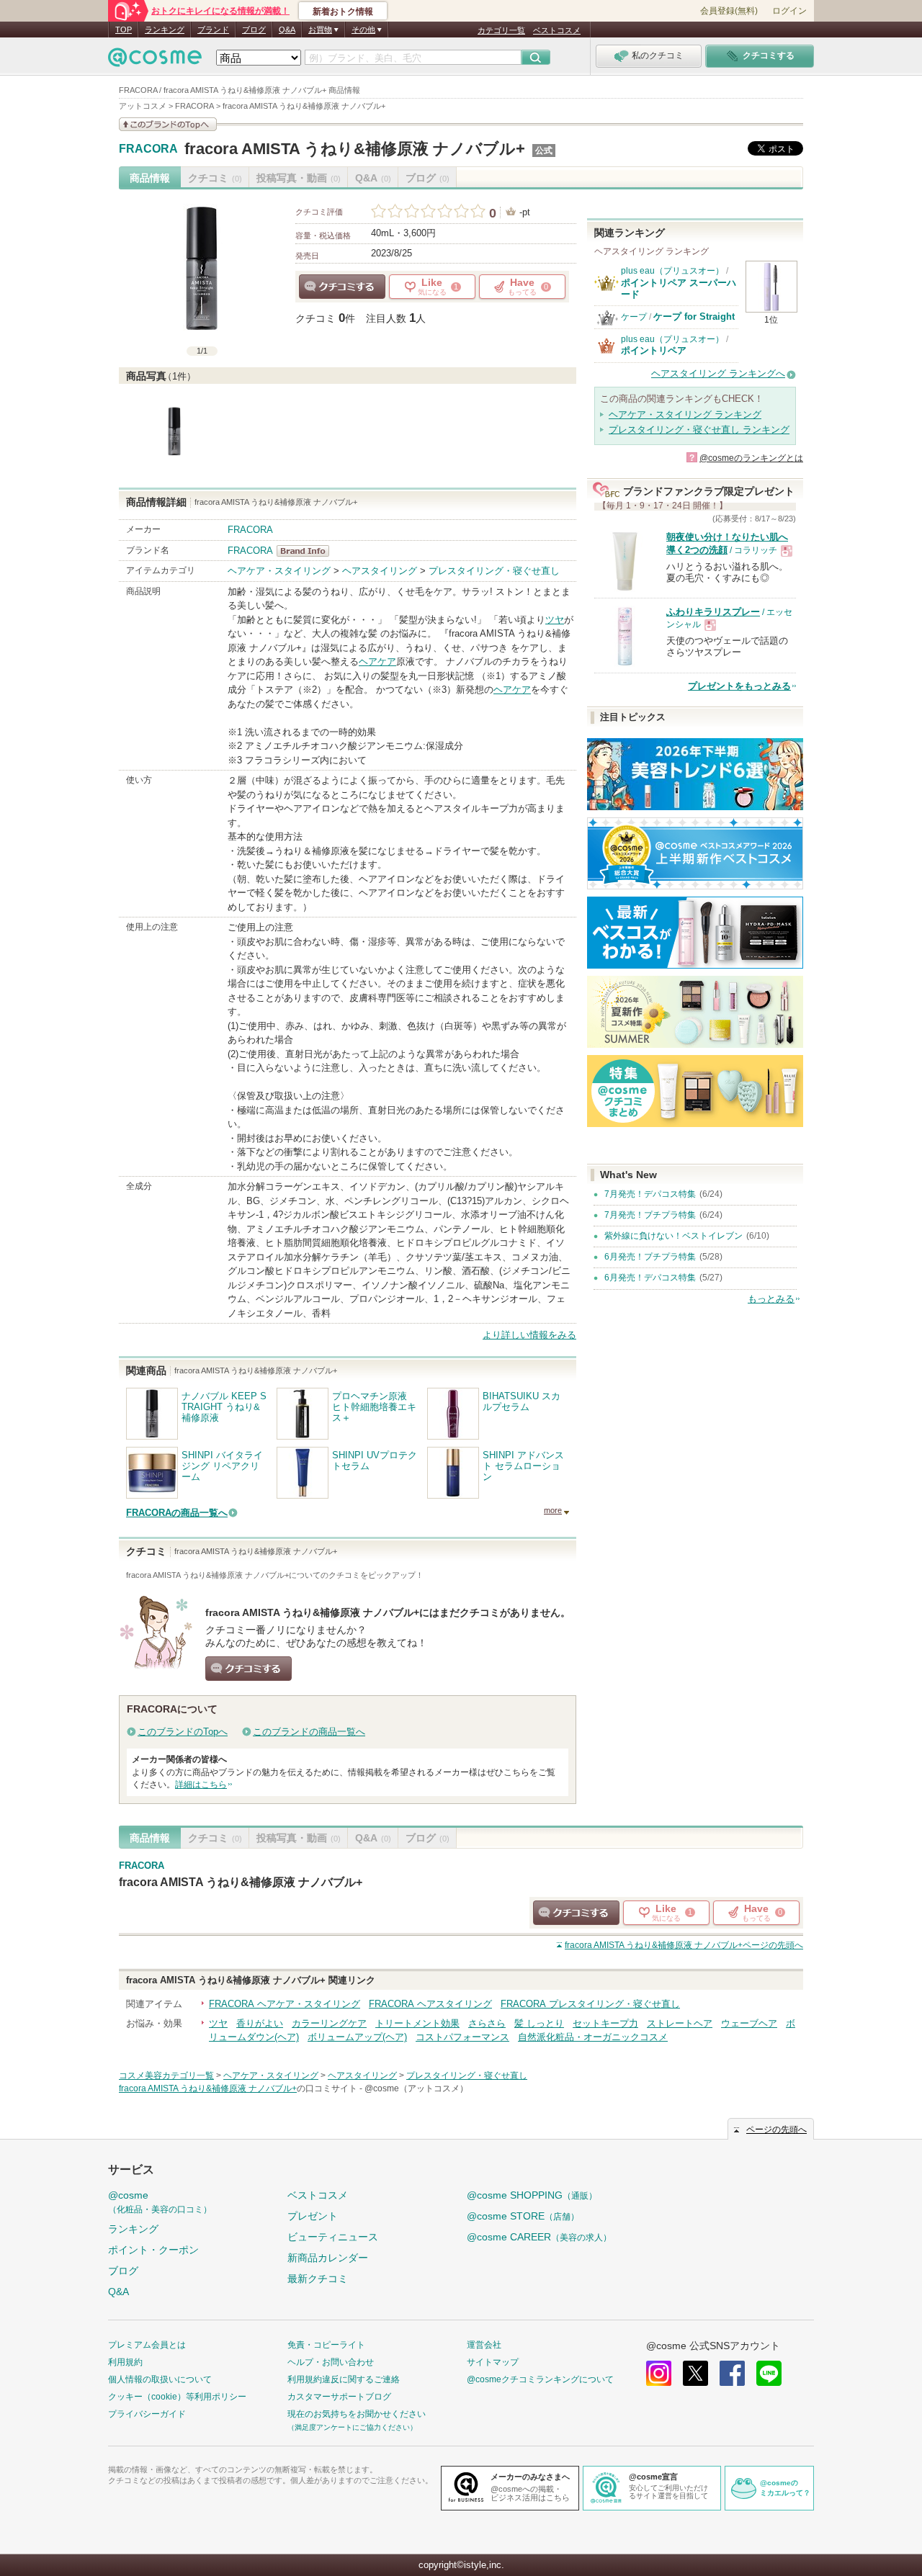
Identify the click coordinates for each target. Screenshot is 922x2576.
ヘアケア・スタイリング (279, 571)
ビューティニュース (333, 2237)
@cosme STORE (523, 2216)
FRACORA (148, 149)
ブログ (254, 30)
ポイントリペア (654, 350)
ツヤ (555, 620)
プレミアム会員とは (147, 2345)
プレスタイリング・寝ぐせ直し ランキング (699, 430)
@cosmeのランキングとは (751, 458)
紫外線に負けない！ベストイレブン (673, 1236)
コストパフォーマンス (462, 2037)
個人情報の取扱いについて (160, 2379)
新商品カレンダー (328, 2258)
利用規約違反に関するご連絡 (344, 2379)
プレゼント (313, 2216)
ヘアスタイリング (380, 571)
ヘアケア (377, 661)
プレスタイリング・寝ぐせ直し (494, 571)
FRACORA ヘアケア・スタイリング (285, 2004)
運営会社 (484, 2345)
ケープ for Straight (694, 317)
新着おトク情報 (343, 12)
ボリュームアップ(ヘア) (357, 2037)
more (553, 1510)
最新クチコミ (318, 2279)
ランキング (165, 30)
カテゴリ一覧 (501, 30)
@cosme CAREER (539, 2237)
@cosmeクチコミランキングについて (540, 2379)
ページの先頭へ (684, 1945)
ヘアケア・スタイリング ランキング (685, 414)
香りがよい (260, 2023)
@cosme (160, 2202)
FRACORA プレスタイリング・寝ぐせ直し (590, 2004)
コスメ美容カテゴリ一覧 (166, 2075)
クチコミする (342, 287)
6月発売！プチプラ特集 (650, 1257)
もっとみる (771, 1299)
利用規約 (125, 2362)
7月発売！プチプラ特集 (650, 1215)
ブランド (213, 30)
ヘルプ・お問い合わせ (331, 2362)
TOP (124, 30)
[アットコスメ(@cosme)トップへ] (155, 61)
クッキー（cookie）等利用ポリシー (177, 2397)
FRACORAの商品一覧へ (177, 1513)
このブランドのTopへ (183, 1732)
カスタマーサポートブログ (339, 2397)
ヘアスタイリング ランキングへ (718, 373)
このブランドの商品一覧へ (309, 1732)
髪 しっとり (539, 2023)
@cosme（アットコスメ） (416, 2088)
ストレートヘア (680, 2023)
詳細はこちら (201, 1785)
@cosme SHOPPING (532, 2195)
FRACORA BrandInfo (307, 551)
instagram (659, 2373)
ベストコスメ (557, 30)
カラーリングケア (329, 2023)
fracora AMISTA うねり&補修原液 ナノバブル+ (355, 149)
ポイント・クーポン (153, 2250)
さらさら (487, 2023)
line (769, 2373)
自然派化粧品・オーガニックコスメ (593, 2037)
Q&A (287, 30)
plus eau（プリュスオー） (672, 271)
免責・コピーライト (326, 2345)
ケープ (634, 317)
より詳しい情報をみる (529, 1335)
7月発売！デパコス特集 (650, 1194)
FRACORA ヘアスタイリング (430, 2004)
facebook (732, 2373)
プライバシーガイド (147, 2414)
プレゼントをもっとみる (739, 686)
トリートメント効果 (417, 2023)
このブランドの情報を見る (168, 124)
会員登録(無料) (729, 11)
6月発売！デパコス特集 (650, 1278)
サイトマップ (493, 2362)
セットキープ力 (605, 2023)
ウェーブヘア (749, 2023)
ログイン (789, 11)
